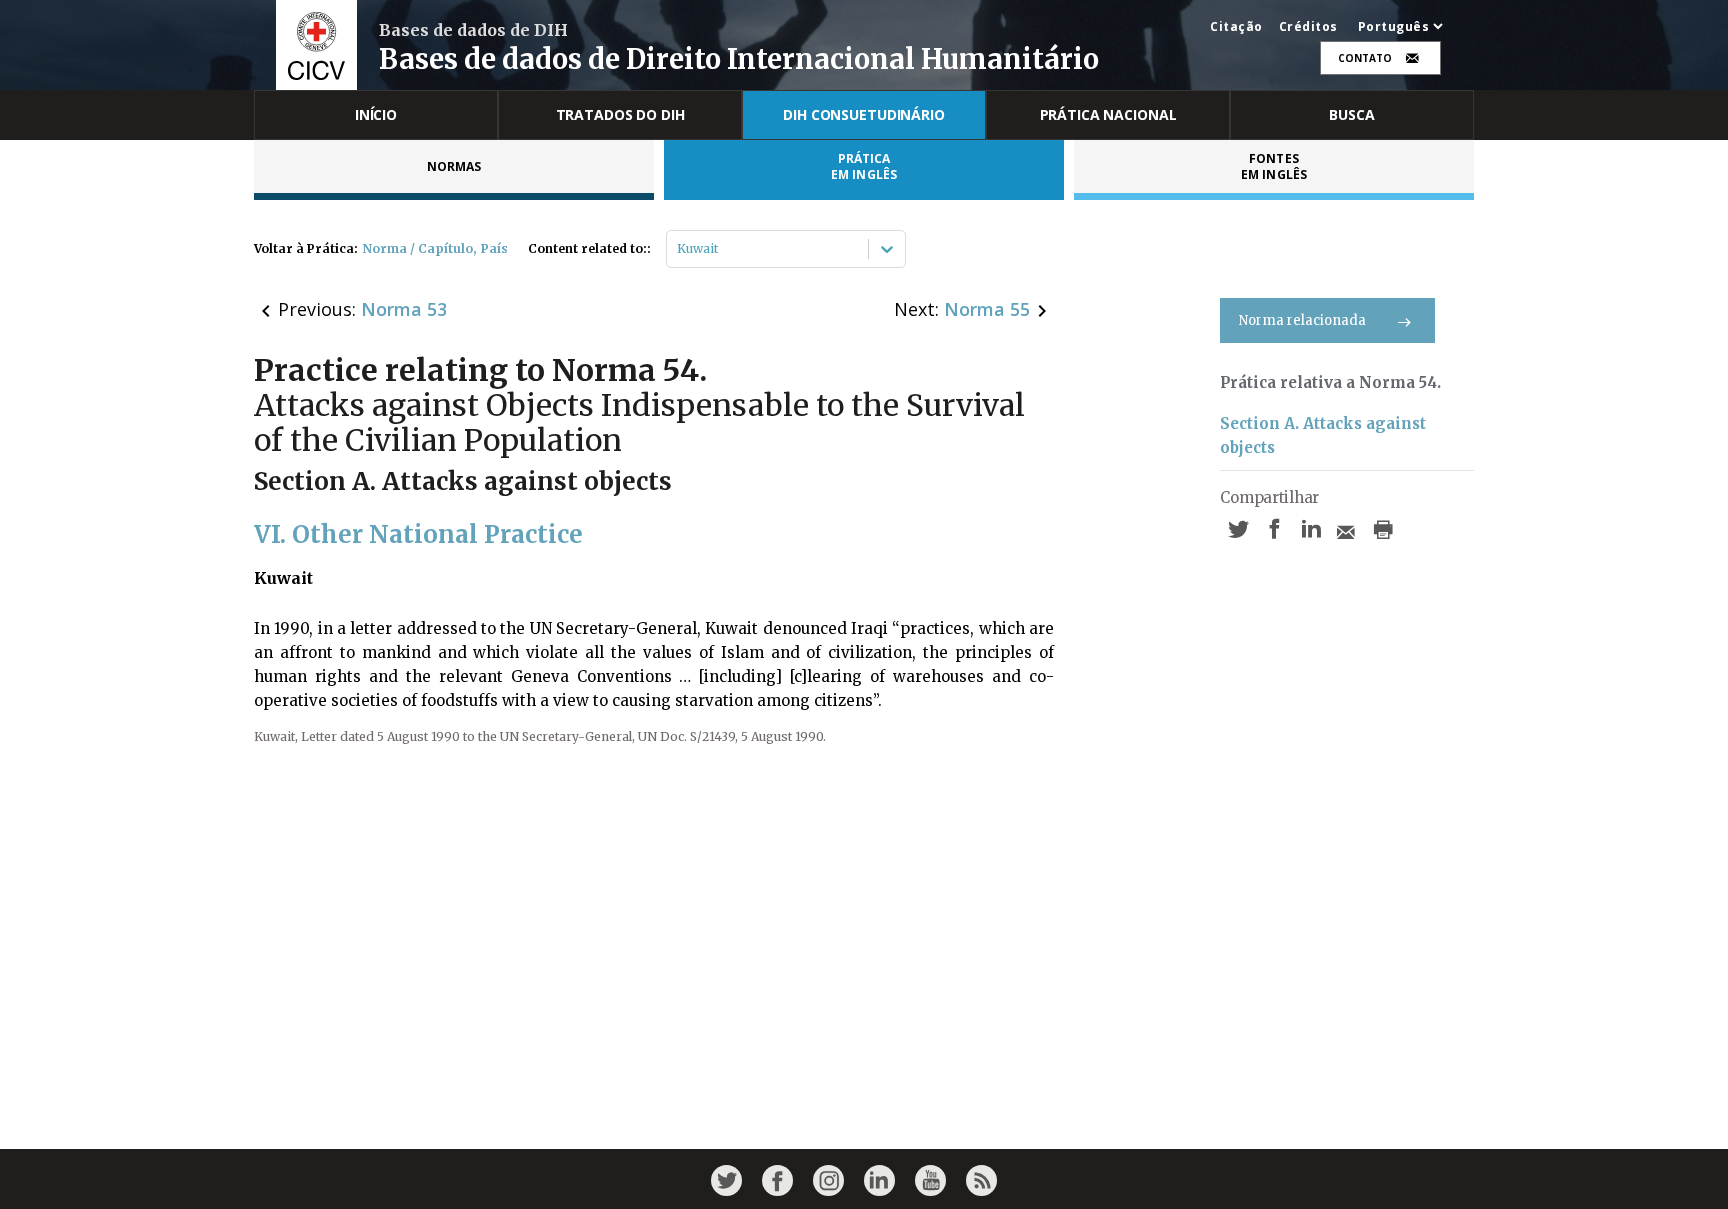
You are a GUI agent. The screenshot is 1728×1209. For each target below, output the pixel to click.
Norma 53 (404, 309)
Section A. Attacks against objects (1323, 435)
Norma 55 (987, 309)
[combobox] (678, 249)
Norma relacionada (1302, 320)
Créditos (1308, 27)
